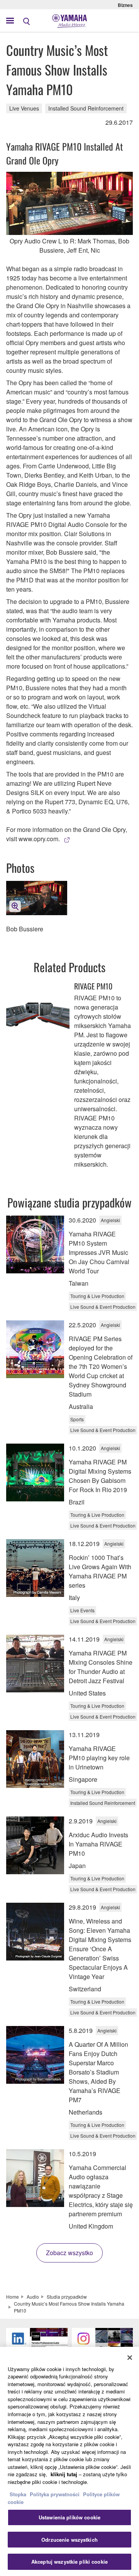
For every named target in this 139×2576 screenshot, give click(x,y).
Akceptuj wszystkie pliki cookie (69, 2562)
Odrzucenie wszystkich (69, 2540)
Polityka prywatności (55, 2494)
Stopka (19, 2494)
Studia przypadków (67, 2297)
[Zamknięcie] (130, 2358)
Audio (33, 2297)
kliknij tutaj (64, 2474)
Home (13, 2297)
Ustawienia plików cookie (69, 2517)
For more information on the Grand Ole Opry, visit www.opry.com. (67, 834)
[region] (69, 2461)
